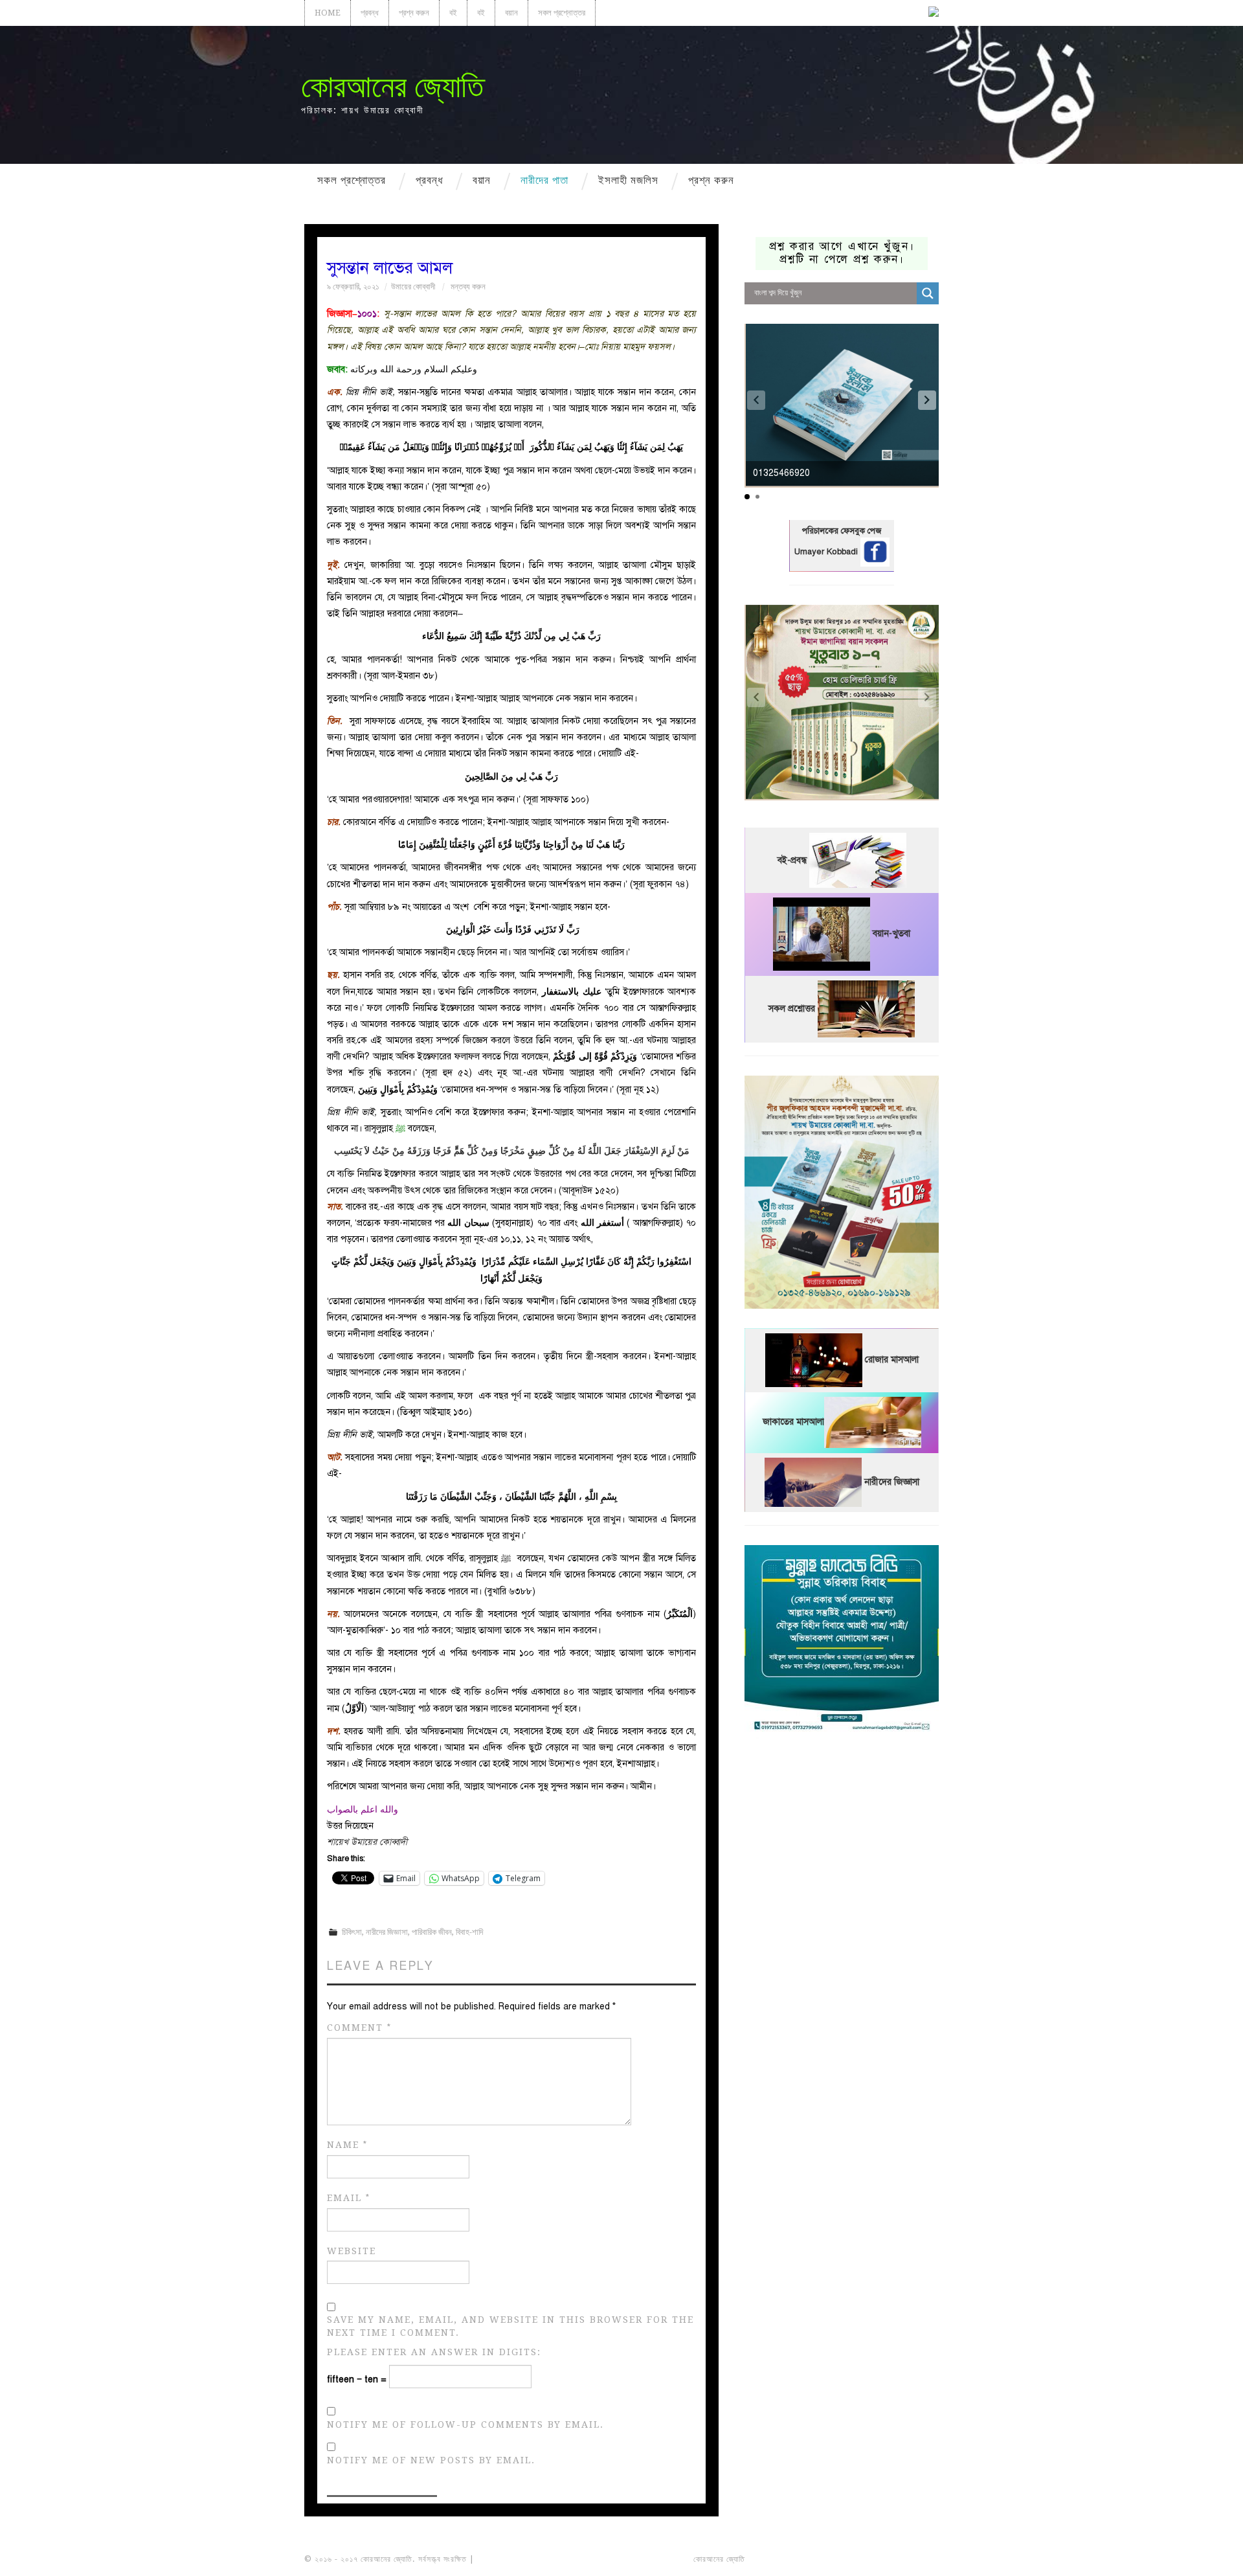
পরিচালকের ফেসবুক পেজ (842, 531)
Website (352, 2251)
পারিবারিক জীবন (432, 1932)
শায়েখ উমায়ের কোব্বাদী (367, 1842)
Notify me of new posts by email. (431, 2460)
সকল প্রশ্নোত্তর (562, 13)
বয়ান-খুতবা (891, 934)
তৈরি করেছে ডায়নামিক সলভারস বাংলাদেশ (804, 2559)
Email (349, 2198)
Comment (359, 2028)
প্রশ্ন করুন (414, 13)
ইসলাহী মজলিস (628, 180)
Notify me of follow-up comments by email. (465, 2424)
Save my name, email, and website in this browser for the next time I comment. (510, 2326)
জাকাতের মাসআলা (793, 1422)
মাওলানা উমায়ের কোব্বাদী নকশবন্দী (525, 2559)
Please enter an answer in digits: (434, 2352)
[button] (927, 400)
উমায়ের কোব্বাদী (413, 287)
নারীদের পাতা (544, 180)
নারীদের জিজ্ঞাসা (387, 1932)
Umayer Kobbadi (827, 552)
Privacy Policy (902, 2559)
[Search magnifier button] (928, 293)
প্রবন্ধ (370, 13)
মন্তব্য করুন (468, 287)
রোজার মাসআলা (892, 1360)
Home (328, 13)
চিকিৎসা (352, 1932)
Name (347, 2145)
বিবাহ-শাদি (469, 1932)
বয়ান (511, 13)
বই (453, 13)
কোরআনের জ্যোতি (392, 86)
